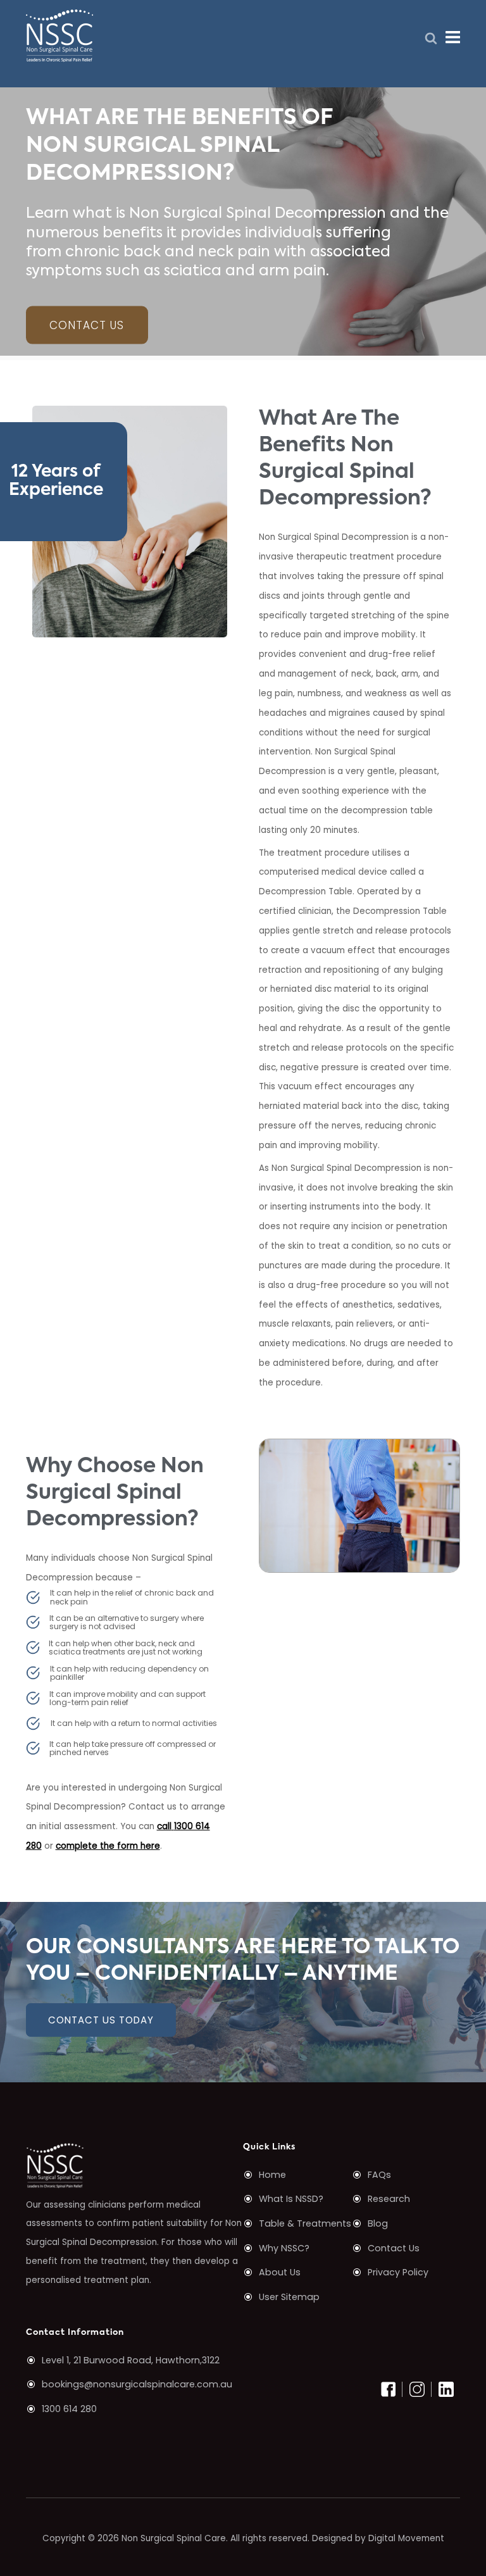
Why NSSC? (284, 2248)
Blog (378, 2223)
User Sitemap (289, 2297)
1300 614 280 (69, 2409)
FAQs (379, 2175)
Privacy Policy (398, 2272)
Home (272, 2175)
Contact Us (87, 325)
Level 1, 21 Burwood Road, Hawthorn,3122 (131, 2360)
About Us (280, 2272)
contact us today (101, 2020)
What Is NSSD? (291, 2199)
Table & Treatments (305, 2223)
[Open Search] (431, 39)
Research (389, 2199)
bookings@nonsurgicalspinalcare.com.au (137, 2384)
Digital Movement (406, 2538)
